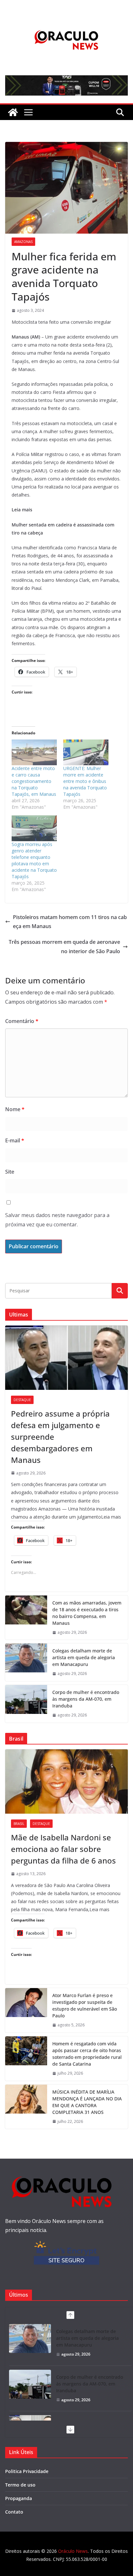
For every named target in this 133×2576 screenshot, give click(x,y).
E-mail (15, 1140)
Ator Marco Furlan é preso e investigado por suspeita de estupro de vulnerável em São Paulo (85, 2005)
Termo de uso (20, 2485)
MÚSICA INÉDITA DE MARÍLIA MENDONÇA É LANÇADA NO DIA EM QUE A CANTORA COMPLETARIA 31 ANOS (87, 2102)
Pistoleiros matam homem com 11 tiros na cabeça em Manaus (70, 922)
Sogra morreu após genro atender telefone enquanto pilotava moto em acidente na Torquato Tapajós (34, 860)
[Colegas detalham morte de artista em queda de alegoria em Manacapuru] (26, 1662)
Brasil (19, 1824)
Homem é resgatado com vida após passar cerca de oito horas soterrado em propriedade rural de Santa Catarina (87, 2054)
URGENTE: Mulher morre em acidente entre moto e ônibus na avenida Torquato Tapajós (85, 781)
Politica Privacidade (27, 2471)
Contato (14, 2512)
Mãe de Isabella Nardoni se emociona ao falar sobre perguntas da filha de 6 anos (63, 1849)
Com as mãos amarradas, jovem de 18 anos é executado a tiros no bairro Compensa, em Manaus (87, 1613)
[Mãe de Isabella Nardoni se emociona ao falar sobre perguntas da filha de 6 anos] (66, 1781)
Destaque (22, 1400)
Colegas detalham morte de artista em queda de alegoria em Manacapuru (84, 1657)
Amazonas (23, 242)
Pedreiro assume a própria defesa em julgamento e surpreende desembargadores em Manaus (60, 1437)
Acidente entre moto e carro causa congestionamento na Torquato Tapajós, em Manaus (34, 781)
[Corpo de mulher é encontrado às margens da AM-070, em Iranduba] (26, 1704)
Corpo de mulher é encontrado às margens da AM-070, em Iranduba (86, 1699)
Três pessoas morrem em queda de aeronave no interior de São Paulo (64, 947)
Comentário (22, 1021)
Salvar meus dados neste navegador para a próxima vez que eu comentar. (57, 1220)
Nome (15, 1109)
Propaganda (19, 2498)
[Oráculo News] (13, 112)
